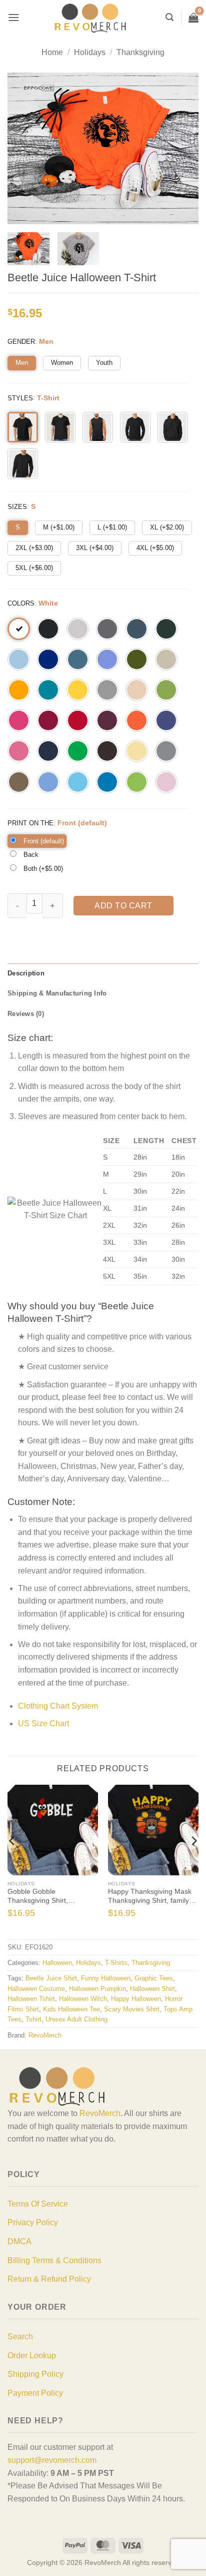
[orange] (137, 720)
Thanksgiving (140, 52)
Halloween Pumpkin (97, 1989)
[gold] (19, 690)
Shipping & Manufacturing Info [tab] (57, 993)
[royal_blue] (48, 659)
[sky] (78, 782)
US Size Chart (43, 1723)
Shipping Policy (35, 2374)
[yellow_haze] (137, 751)
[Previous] (12, 1861)
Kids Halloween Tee (71, 2009)
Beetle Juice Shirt (51, 1978)
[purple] (166, 720)
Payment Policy (35, 2393)
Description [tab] (26, 973)
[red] (78, 720)
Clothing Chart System (58, 1706)
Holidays (90, 52)
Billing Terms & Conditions (54, 2260)
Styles (20, 398)
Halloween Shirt (152, 1989)
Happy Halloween (136, 1999)
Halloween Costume (36, 1989)
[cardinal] (48, 720)
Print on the (30, 823)
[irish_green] (78, 751)
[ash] (78, 629)
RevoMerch (45, 2035)
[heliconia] (19, 720)
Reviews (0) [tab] (26, 1014)
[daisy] (78, 690)
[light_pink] (166, 782)
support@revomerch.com (52, 2460)
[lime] (137, 782)
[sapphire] (107, 782)
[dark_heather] (137, 629)
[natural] (137, 690)
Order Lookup (32, 2356)
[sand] (166, 659)
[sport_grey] (107, 690)
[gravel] (166, 751)
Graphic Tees (154, 1978)
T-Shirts (116, 1963)
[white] (19, 629)
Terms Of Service (38, 2204)
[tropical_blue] (48, 690)
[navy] (48, 751)
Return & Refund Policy (49, 2279)
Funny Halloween (106, 1978)
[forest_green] (166, 629)
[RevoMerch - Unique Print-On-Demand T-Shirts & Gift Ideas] (90, 18)
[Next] (193, 1861)
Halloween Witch (83, 1999)
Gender (21, 342)
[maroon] (107, 720)
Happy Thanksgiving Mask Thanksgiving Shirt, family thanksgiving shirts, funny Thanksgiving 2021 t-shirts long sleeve (150, 1896)
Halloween (57, 1963)
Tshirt (33, 2019)
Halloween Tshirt (31, 1999)
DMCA (19, 2241)
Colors (21, 603)
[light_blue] (19, 659)
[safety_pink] (19, 751)
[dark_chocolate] (107, 751)
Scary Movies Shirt (132, 2009)
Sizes (17, 507)
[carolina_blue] (48, 782)
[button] (13, 17)
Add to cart (123, 906)
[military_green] (137, 659)
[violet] (107, 659)
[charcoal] (107, 629)
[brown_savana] (19, 782)
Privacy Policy (33, 2222)
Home (52, 52)
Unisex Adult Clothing (76, 2019)
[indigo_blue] (78, 659)
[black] (48, 629)
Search (20, 2337)
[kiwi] (166, 690)
